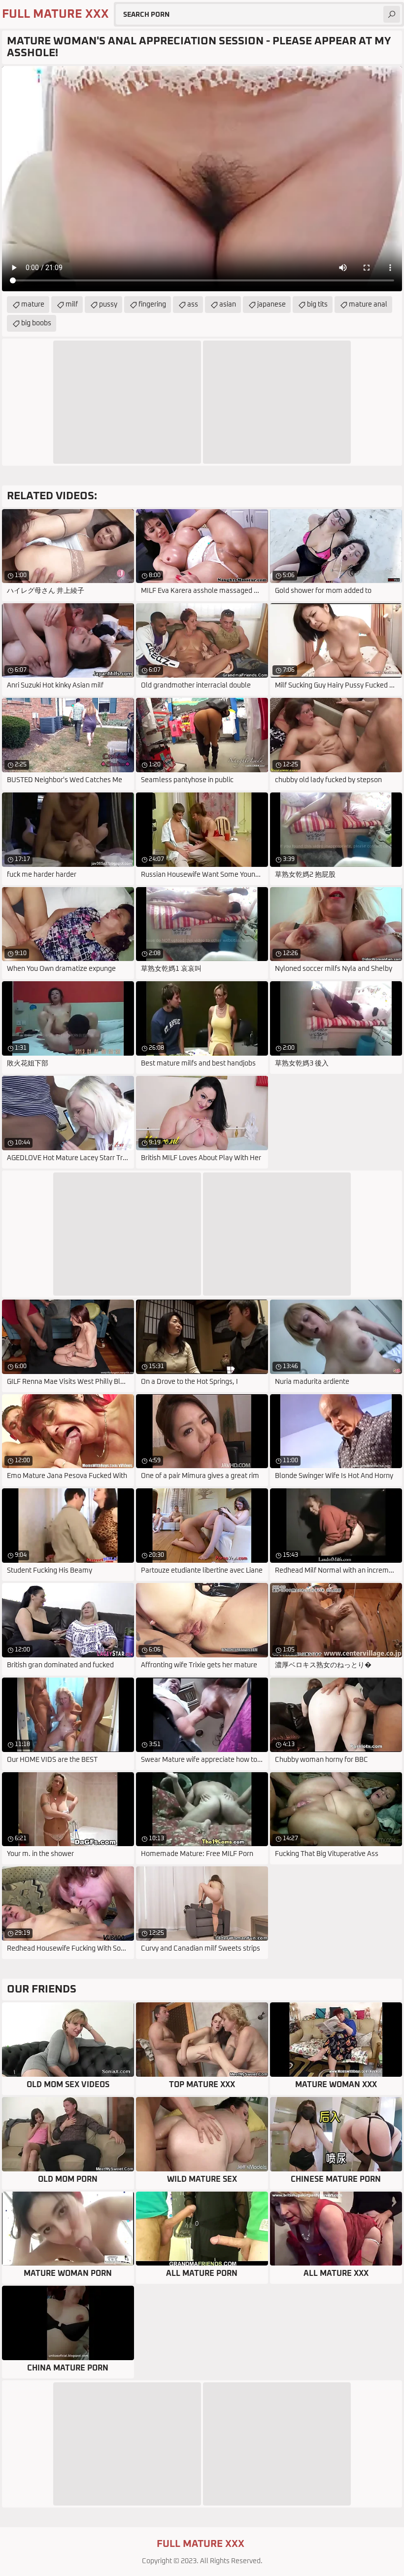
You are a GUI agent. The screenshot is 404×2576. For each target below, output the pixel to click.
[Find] (392, 14)
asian (228, 305)
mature (33, 305)
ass (193, 305)
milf (72, 305)
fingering (152, 305)
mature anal (368, 305)
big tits (317, 305)
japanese (271, 305)
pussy (108, 305)
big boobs (36, 323)
